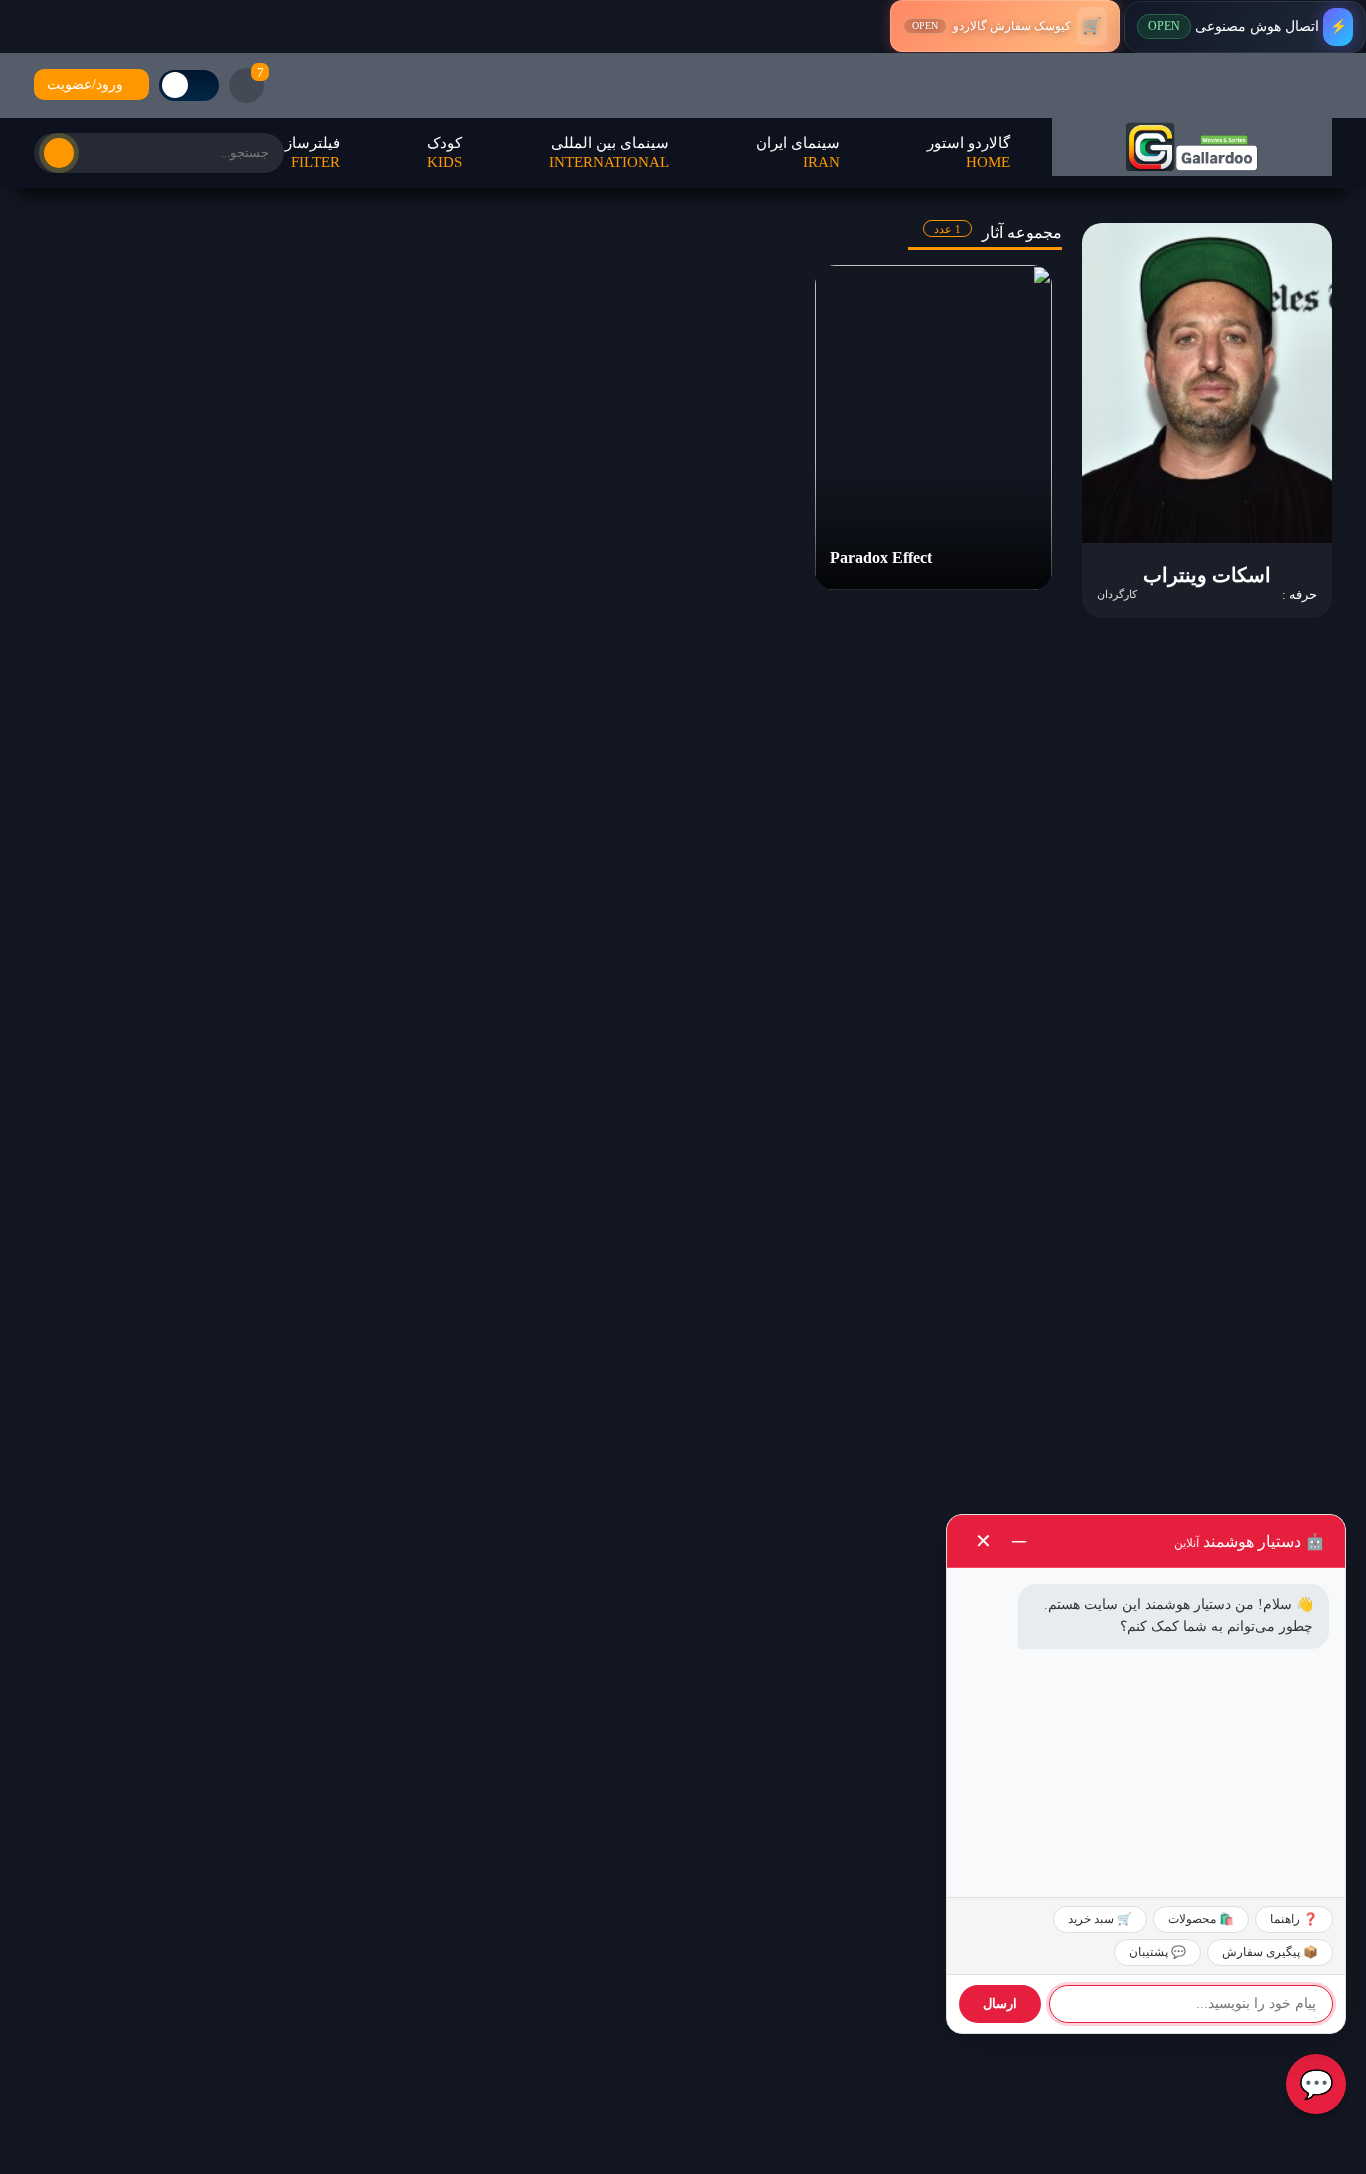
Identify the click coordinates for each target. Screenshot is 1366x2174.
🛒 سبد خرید (1100, 1919)
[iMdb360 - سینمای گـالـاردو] (1192, 147)
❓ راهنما (1294, 1919)
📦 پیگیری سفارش (1270, 1952)
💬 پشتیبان (1157, 1952)
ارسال (1000, 2003)
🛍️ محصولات (1201, 1919)
